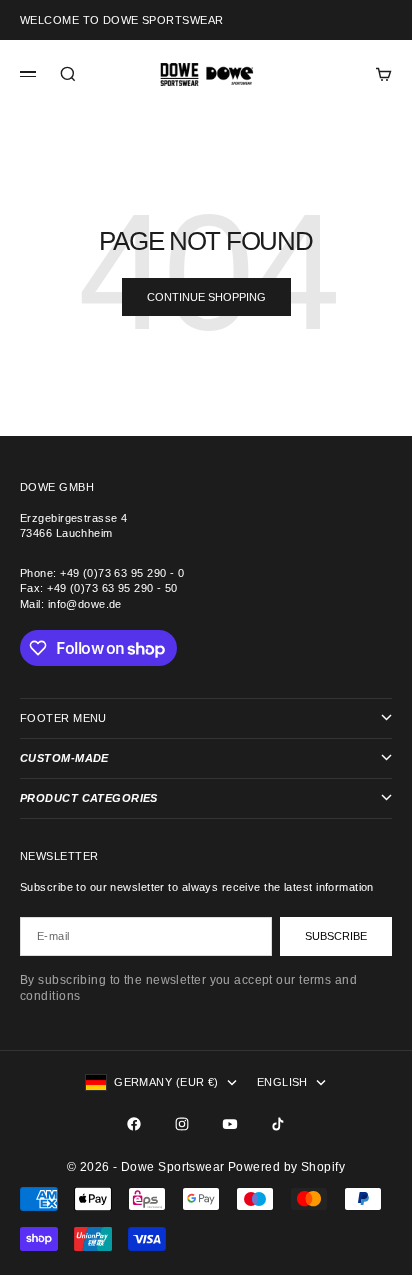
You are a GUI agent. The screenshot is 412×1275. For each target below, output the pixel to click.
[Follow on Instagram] (182, 1124)
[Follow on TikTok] (278, 1124)
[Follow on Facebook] (134, 1124)
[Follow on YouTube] (230, 1124)
